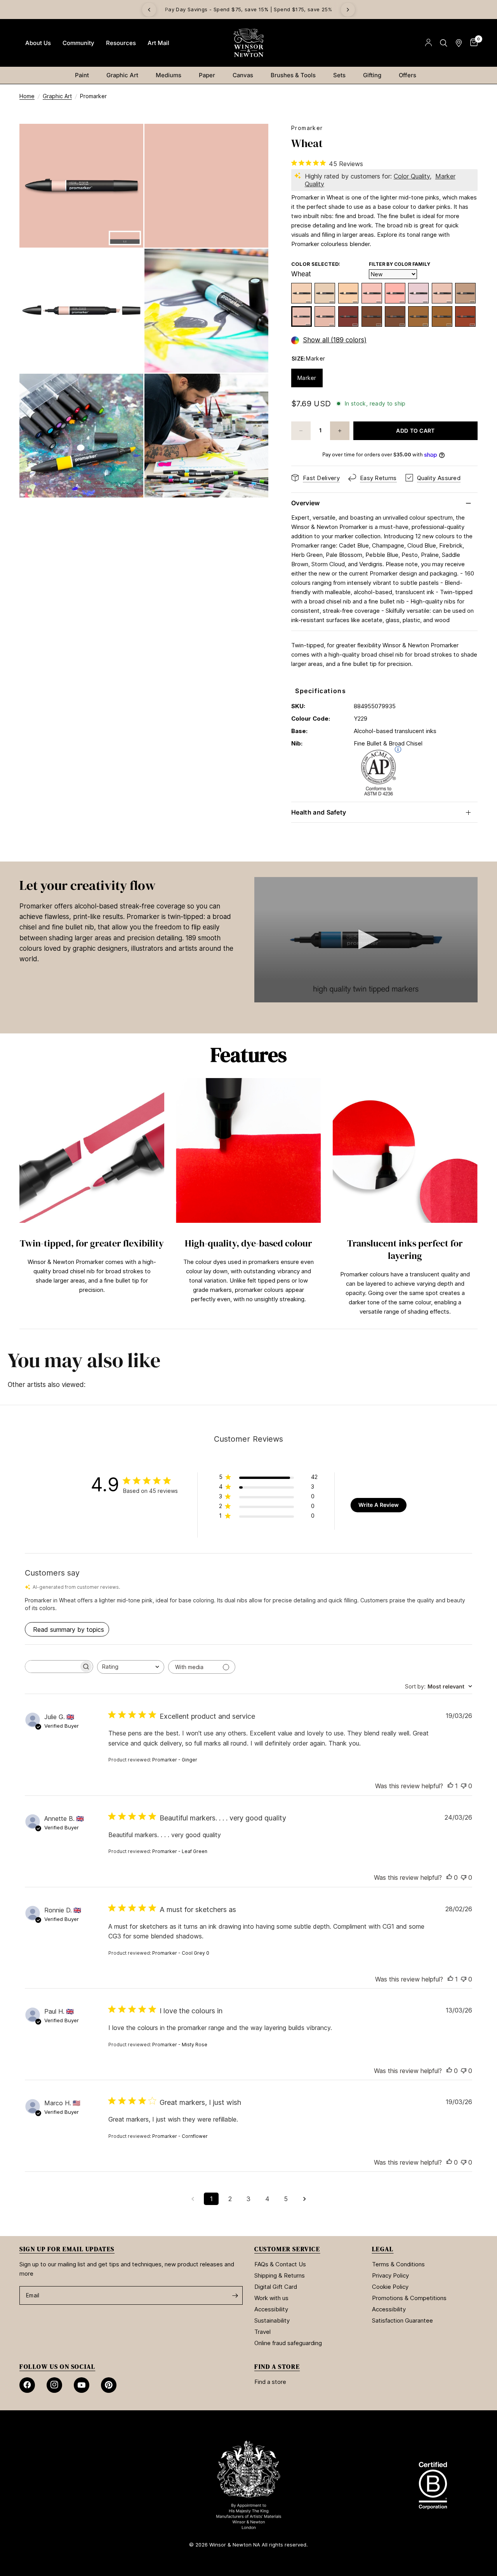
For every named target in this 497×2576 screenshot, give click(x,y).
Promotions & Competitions (409, 2298)
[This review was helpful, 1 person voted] (450, 1786)
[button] (366, 939)
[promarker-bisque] (348, 293)
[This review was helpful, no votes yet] (449, 1878)
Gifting (372, 75)
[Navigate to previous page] (193, 2199)
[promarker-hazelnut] (418, 316)
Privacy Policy (390, 2275)
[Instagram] (54, 2385)
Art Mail (158, 43)
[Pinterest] (109, 2385)
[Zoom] (127, 140)
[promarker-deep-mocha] (395, 316)
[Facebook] (27, 2385)
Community (78, 43)
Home (27, 96)
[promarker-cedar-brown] (465, 316)
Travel (262, 2332)
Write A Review (379, 1505)
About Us (38, 43)
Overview (306, 503)
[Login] (428, 43)
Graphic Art (122, 75)
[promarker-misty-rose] (395, 293)
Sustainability (272, 2320)
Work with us (271, 2298)
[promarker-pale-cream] (325, 293)
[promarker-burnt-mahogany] (348, 316)
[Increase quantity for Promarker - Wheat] (340, 431)
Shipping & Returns (280, 2275)
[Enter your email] (235, 2295)
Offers (408, 75)
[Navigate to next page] (304, 2199)
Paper (207, 75)
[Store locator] (459, 43)
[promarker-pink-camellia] (372, 293)
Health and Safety (319, 812)
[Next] (348, 10)
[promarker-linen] (418, 293)
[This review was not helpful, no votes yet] (464, 1786)
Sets (339, 75)
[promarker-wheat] (302, 316)
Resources (121, 43)
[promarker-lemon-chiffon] (302, 293)
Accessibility (271, 2309)
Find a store (270, 2382)
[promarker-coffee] (442, 316)
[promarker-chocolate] (372, 316)
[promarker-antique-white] (442, 293)
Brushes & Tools (293, 75)
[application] (366, 940)
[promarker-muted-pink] (325, 316)
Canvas (243, 75)
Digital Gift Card (276, 2287)
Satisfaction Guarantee (402, 2320)
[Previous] (149, 10)
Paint (82, 75)
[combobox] (131, 1667)
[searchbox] (52, 1667)
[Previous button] (19, 1200)
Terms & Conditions (398, 2264)
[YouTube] (82, 2385)
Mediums (169, 75)
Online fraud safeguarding (288, 2343)
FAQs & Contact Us (280, 2264)
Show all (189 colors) (335, 340)
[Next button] (478, 1200)
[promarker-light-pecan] (465, 293)
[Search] (444, 43)
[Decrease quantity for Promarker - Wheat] (301, 431)
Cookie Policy (390, 2287)
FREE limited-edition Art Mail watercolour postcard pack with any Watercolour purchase (250, 10)
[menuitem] (38, 43)
